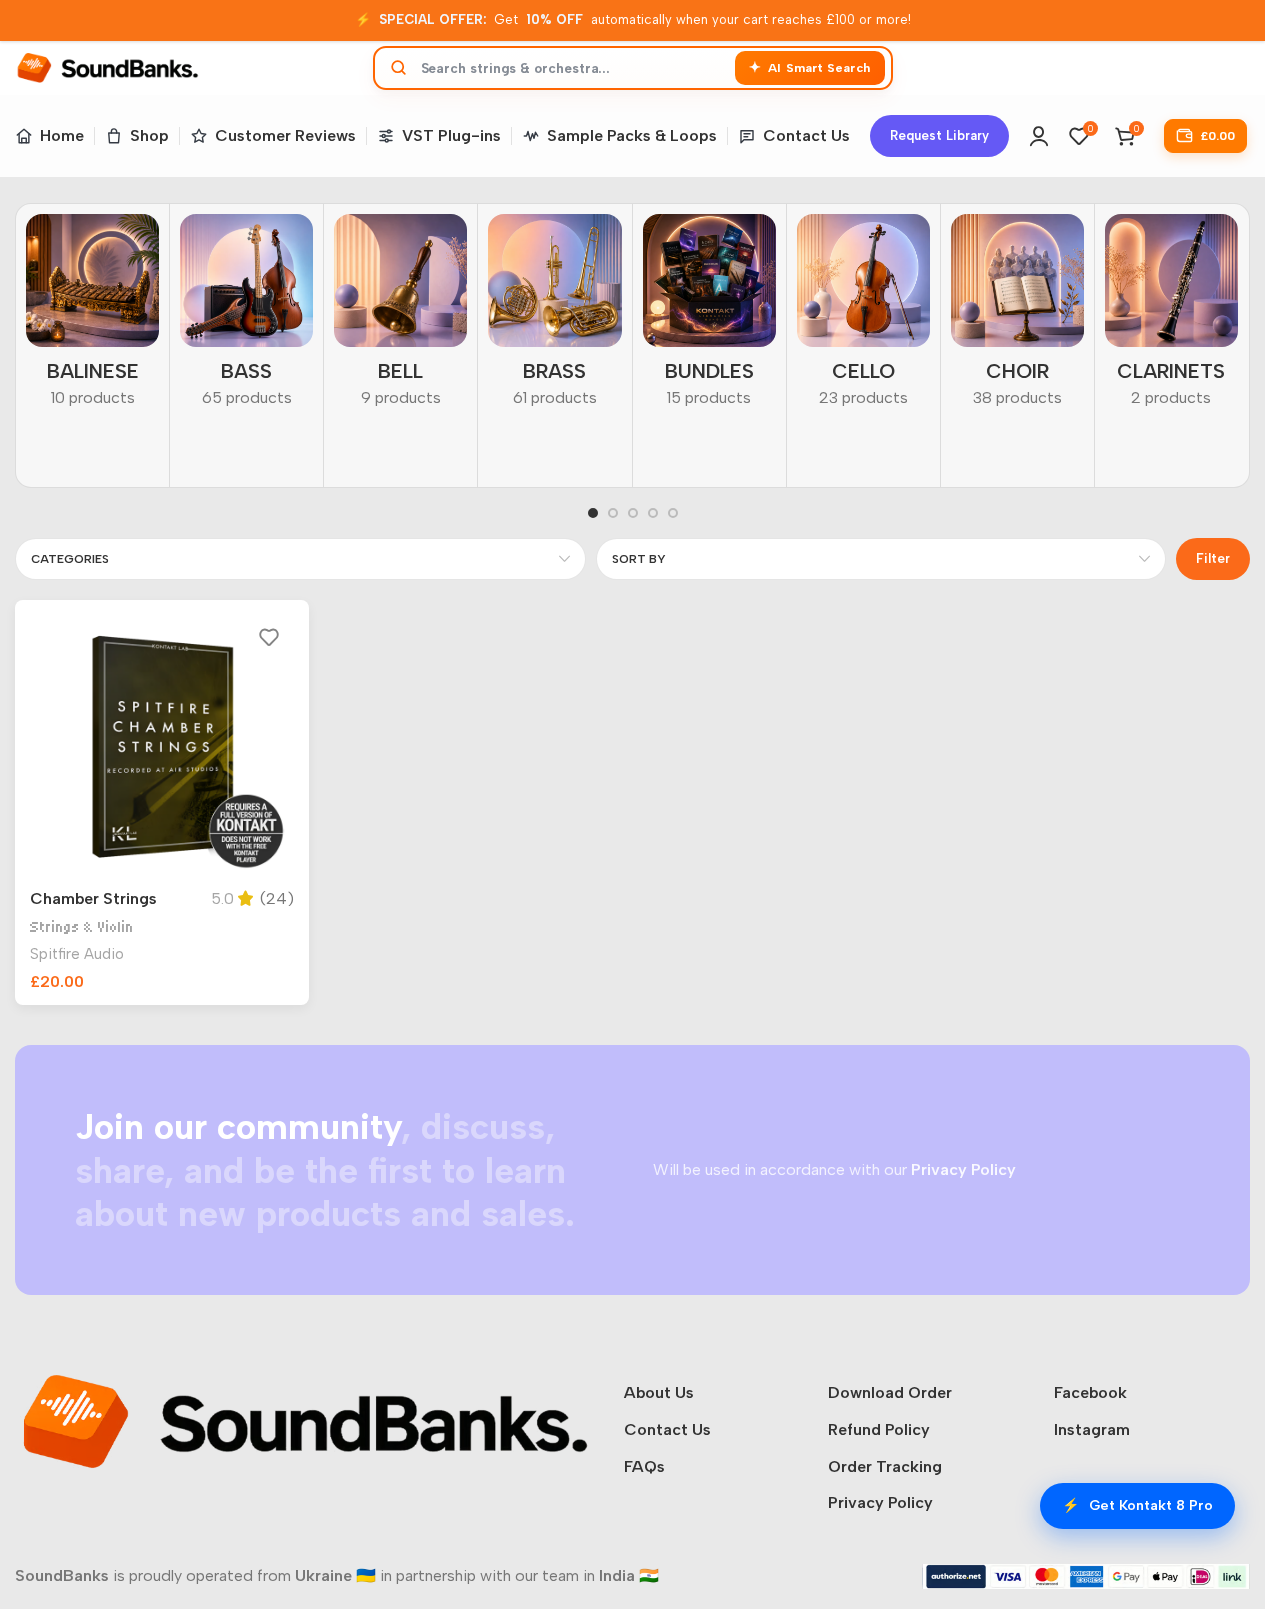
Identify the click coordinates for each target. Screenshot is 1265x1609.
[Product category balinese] (92, 317)
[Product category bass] (246, 317)
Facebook (1090, 1392)
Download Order (890, 1392)
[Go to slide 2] (613, 513)
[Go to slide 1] (593, 513)
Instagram (1092, 1429)
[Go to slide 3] (633, 513)
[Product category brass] (554, 317)
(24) (277, 899)
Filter (1213, 558)
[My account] (1039, 136)
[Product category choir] (1017, 317)
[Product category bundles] (709, 317)
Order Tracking (885, 1466)
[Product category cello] (863, 317)
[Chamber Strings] (162, 747)
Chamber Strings (93, 898)
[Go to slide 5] (673, 513)
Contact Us (667, 1429)
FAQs (644, 1466)
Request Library (939, 135)
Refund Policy (879, 1429)
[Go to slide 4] (653, 513)
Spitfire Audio (77, 954)
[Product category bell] (400, 317)
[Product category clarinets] (1171, 317)
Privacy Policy (880, 1502)
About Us (659, 1392)
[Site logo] (107, 66)
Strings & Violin (82, 927)
